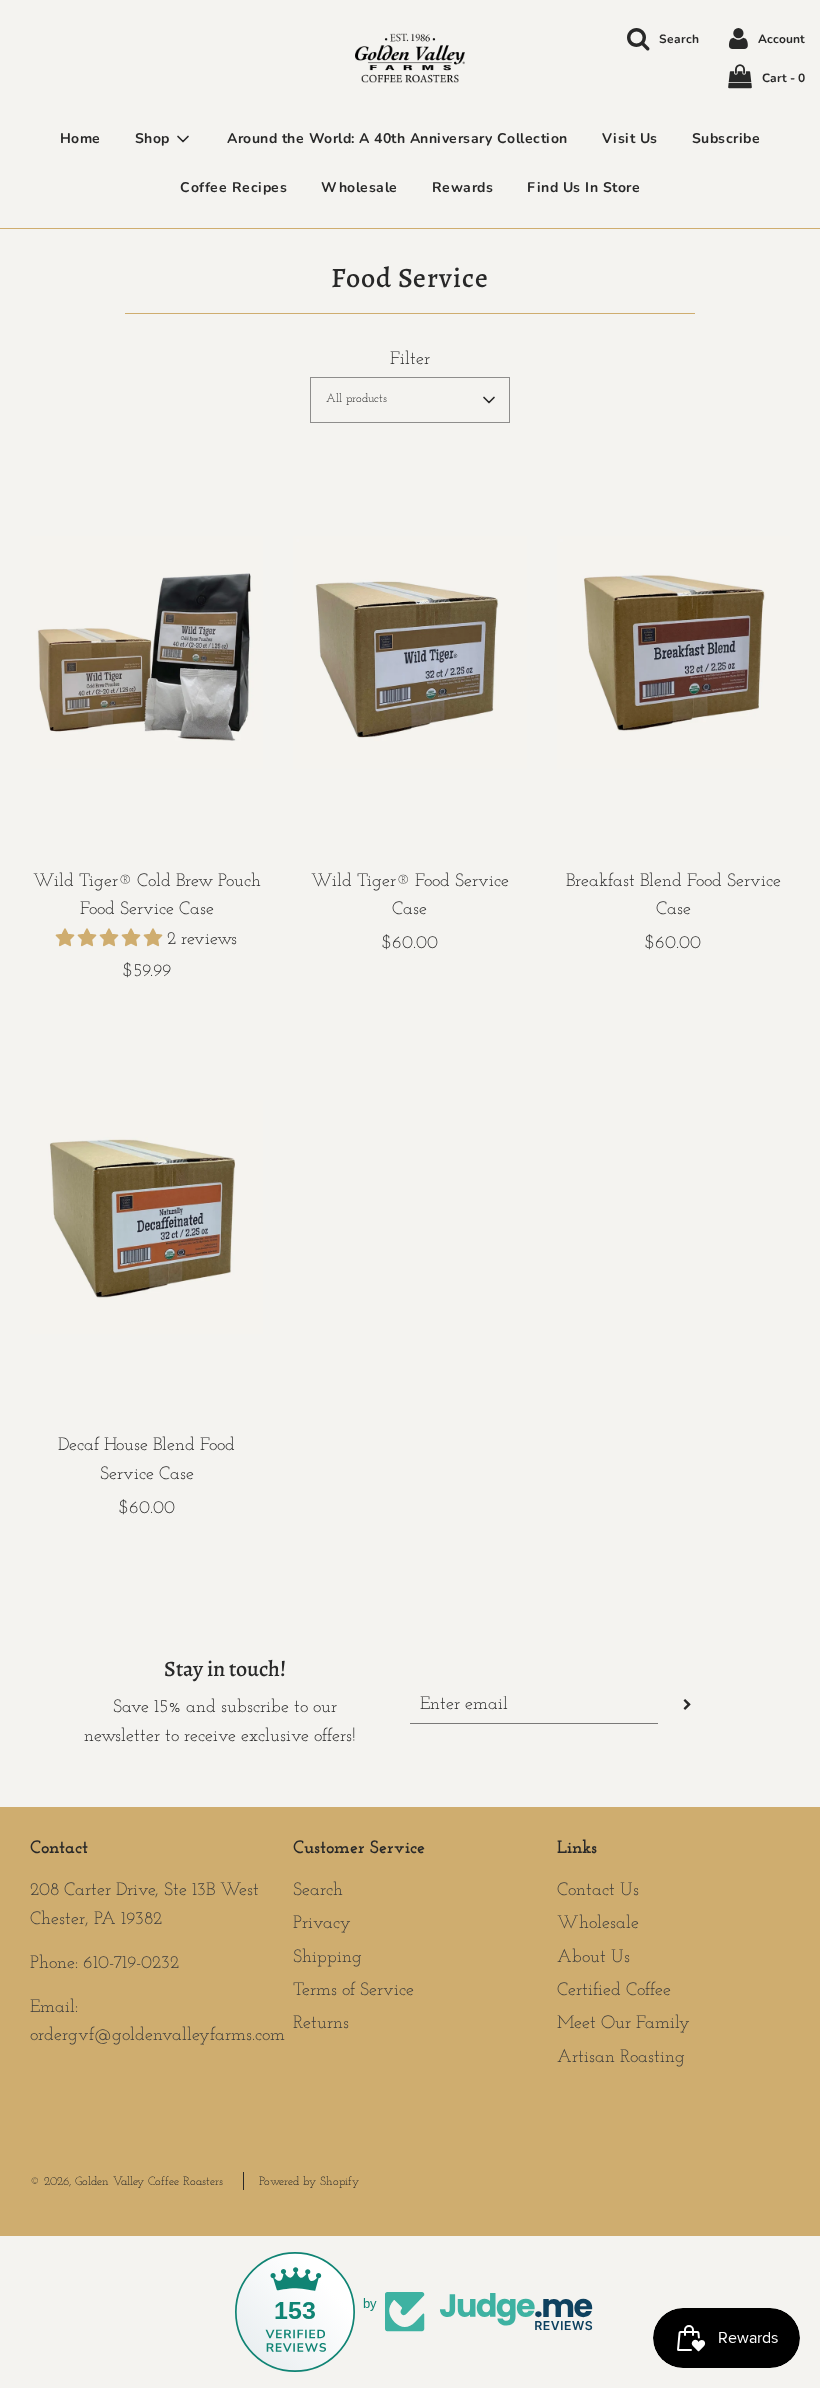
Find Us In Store (583, 187)
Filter (410, 360)
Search (318, 1891)
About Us (593, 1958)
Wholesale (359, 187)
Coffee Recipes (233, 187)
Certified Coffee (614, 1991)
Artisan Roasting (621, 2058)
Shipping (327, 1958)
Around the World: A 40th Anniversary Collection (397, 138)
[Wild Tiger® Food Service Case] (409, 653)
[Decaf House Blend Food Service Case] (146, 1217)
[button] (410, 400)
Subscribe (726, 138)
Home (80, 138)
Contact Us (598, 1891)
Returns (321, 2024)
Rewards (463, 187)
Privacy (322, 1924)
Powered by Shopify (309, 2182)
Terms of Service (353, 1991)
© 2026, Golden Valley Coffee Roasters (126, 2182)
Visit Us (630, 138)
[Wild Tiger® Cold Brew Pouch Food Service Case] (146, 653)
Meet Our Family (623, 2024)
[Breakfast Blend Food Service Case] (673, 653)
